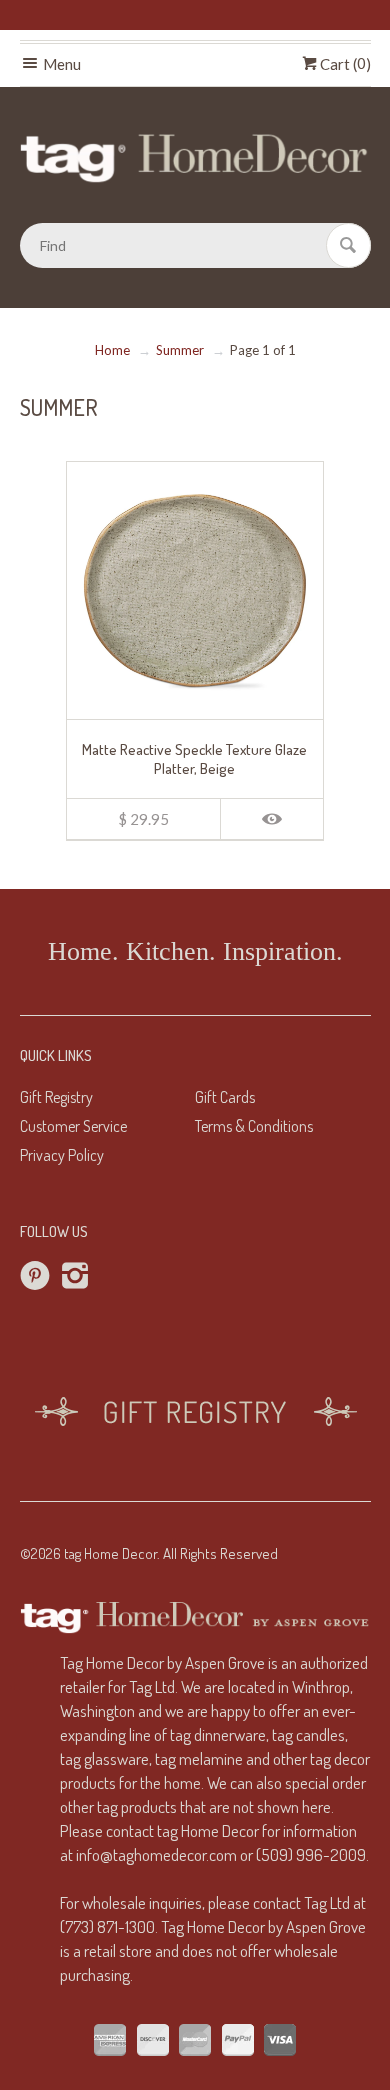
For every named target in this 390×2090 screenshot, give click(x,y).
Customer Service (73, 1126)
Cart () (344, 64)
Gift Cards (225, 1097)
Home (112, 350)
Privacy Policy (62, 1155)
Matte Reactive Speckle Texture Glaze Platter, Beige (194, 759)
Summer (180, 350)
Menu (60, 64)
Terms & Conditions (254, 1126)
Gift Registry (56, 1097)
